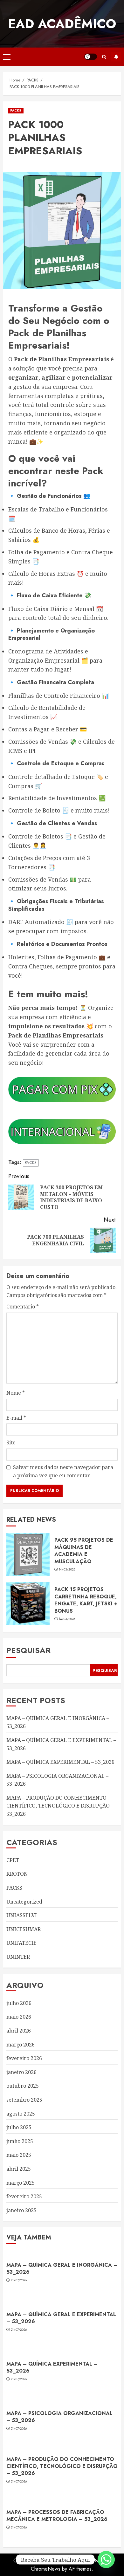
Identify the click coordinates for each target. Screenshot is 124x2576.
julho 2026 (19, 2003)
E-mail (16, 1418)
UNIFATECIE (21, 1943)
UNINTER (18, 1957)
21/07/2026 (19, 2280)
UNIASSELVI (22, 1915)
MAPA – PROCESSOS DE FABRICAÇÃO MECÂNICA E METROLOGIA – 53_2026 (57, 2516)
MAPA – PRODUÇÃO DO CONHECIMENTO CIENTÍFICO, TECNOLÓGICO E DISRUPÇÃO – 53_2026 (60, 1806)
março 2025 (21, 2183)
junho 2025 (20, 2141)
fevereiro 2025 (24, 2196)
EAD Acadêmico (62, 24)
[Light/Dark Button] (91, 57)
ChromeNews (46, 2569)
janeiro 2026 (21, 2072)
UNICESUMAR (24, 1929)
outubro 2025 (23, 2086)
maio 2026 (19, 2017)
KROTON (17, 1874)
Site (11, 1442)
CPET (13, 1860)
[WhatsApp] (106, 2560)
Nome (16, 1393)
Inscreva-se (116, 57)
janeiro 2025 (21, 2210)
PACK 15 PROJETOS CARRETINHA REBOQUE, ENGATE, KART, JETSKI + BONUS (86, 1600)
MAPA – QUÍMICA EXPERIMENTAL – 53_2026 (60, 1762)
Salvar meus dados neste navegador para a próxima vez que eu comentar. (63, 1471)
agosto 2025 (21, 2114)
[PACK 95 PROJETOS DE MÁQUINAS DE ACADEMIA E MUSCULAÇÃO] (28, 1554)
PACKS (16, 110)
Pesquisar (28, 1650)
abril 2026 (19, 2031)
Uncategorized (24, 1902)
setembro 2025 (24, 2100)
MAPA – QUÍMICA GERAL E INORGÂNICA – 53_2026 (62, 2268)
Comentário (23, 1307)
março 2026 (21, 2045)
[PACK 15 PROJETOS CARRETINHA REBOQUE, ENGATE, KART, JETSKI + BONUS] (28, 1604)
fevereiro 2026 (24, 2058)
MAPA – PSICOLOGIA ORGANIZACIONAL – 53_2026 (59, 2417)
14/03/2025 (67, 1570)
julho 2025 (19, 2127)
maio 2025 (19, 2155)
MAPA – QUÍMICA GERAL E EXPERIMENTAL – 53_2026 (61, 2318)
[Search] (104, 57)
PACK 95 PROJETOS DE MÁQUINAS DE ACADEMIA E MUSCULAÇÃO (84, 1551)
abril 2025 (19, 2169)
